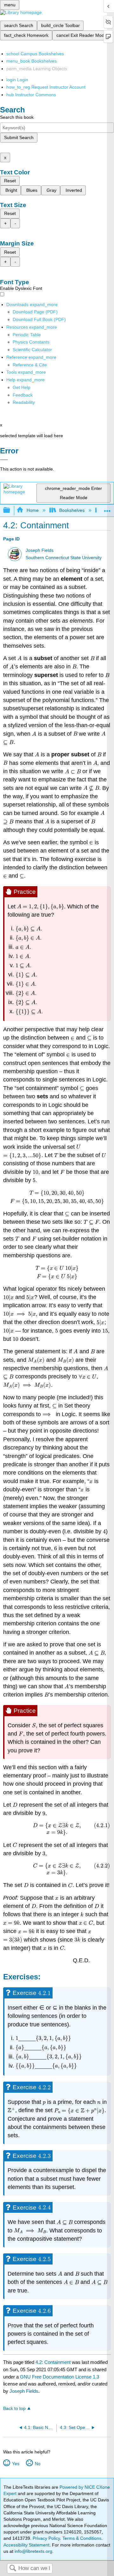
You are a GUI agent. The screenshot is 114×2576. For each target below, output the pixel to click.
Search (13, 2569)
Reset (10, 181)
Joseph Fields (40, 550)
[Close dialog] (4, 460)
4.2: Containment (53, 2362)
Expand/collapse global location (107, 509)
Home (32, 510)
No (38, 2464)
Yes (16, 2464)
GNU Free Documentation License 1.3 (60, 2377)
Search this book (17, 117)
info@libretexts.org (33, 2551)
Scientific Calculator (32, 350)
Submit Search (19, 137)
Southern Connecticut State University (64, 558)
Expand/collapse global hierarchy (11, 510)
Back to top (14, 2409)
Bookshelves (72, 510)
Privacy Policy (46, 2538)
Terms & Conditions (82, 2538)
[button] (23, 395)
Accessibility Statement (26, 2545)
